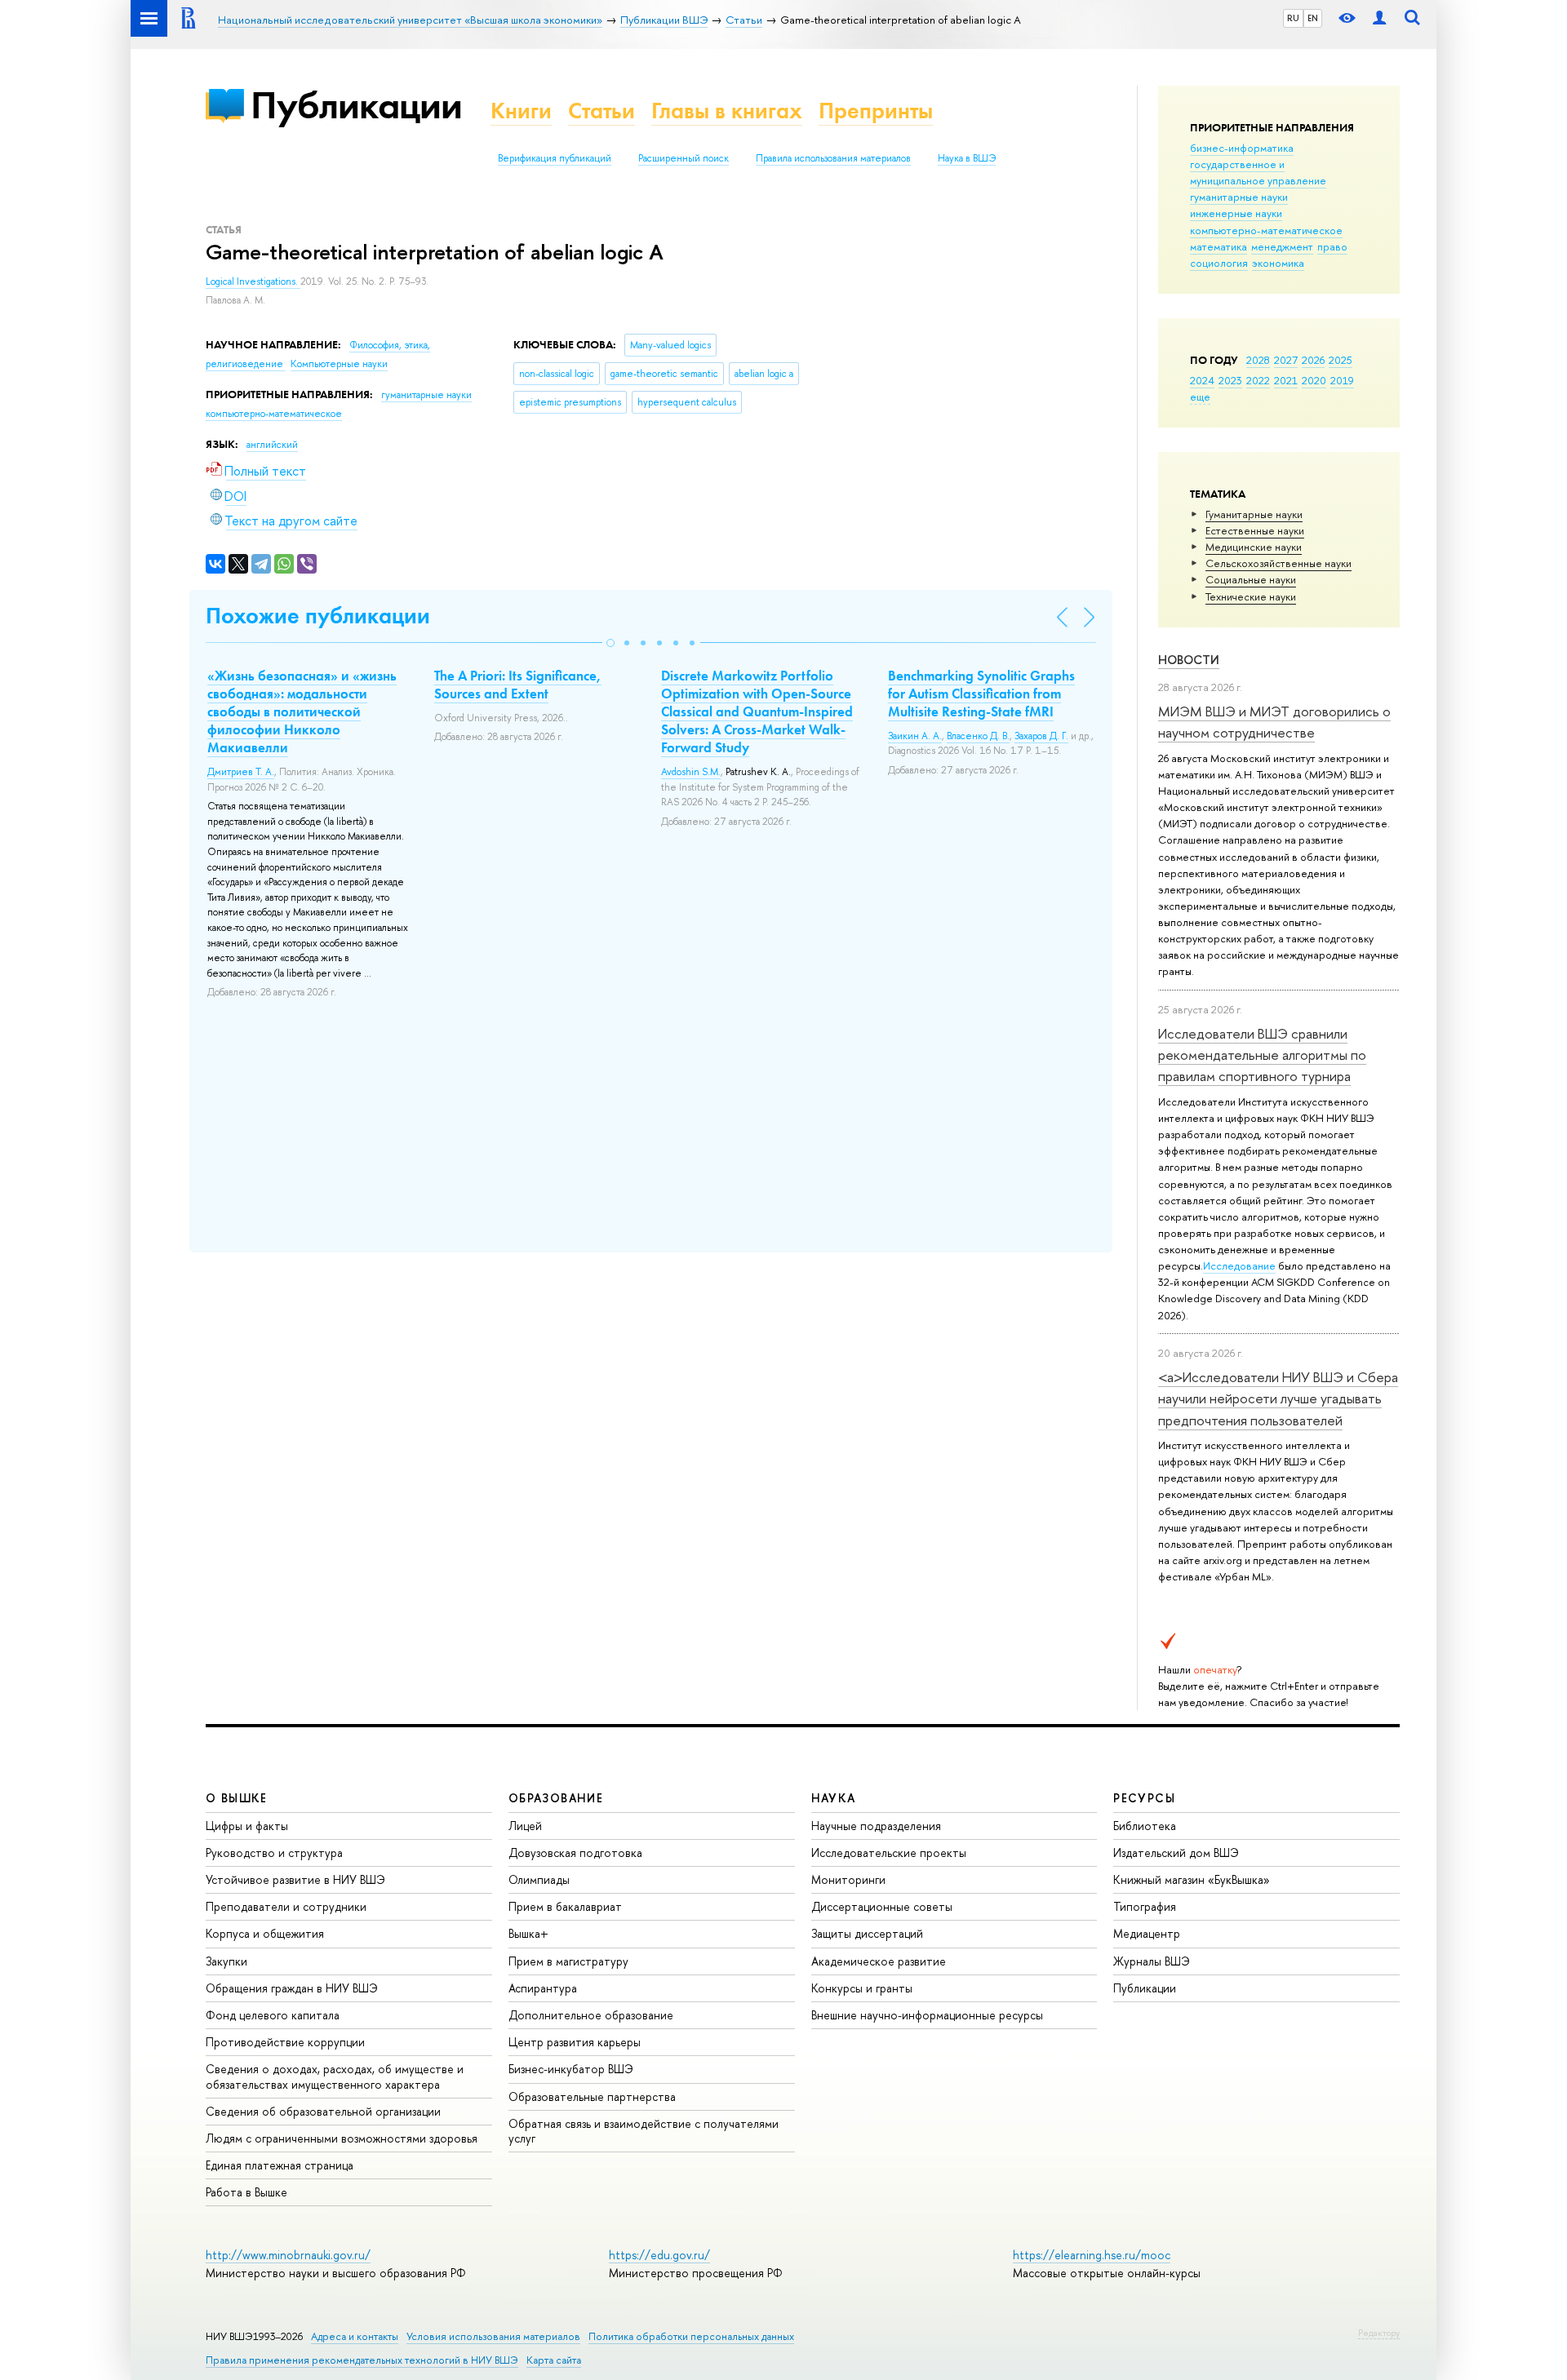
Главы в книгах (727, 111)
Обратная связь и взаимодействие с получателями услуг (644, 2131)
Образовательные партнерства (592, 2096)
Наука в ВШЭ (967, 158)
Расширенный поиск (684, 158)
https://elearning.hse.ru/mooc (1092, 2255)
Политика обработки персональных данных (691, 2336)
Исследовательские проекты (889, 1853)
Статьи (601, 111)
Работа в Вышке (246, 2192)
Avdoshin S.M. (691, 772)
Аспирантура (543, 1988)
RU (1293, 18)
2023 (1230, 380)
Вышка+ (528, 1933)
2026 (1313, 360)
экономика (1278, 263)
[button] (610, 643)
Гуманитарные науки (1254, 514)
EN (1313, 18)
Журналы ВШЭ (1152, 1961)
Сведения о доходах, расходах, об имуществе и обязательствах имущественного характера (335, 2076)
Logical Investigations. (253, 281)
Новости (1189, 660)
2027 (1286, 360)
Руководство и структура (274, 1853)
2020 (1314, 380)
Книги (521, 111)
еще (1200, 397)
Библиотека (1145, 1826)
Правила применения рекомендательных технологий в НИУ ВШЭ (362, 2360)
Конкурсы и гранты (862, 1988)
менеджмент (1282, 246)
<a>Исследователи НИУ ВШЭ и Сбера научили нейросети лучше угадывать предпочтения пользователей (1278, 1398)
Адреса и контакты (355, 2336)
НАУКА (834, 1798)
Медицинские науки (1254, 547)
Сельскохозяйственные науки (1278, 563)
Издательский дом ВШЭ (1176, 1853)
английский (272, 445)
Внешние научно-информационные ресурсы (927, 2015)
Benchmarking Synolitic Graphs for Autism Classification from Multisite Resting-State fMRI (981, 694)
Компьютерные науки (339, 364)
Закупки (226, 1961)
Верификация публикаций (555, 158)
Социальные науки (1251, 579)
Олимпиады (539, 1879)
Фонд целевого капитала (273, 2015)
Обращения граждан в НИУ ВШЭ (292, 1988)
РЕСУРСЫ (1144, 1798)
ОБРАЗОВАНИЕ (556, 1798)
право (1332, 246)
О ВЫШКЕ (237, 1798)
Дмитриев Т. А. (241, 772)
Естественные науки (1255, 530)
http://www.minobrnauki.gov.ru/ (288, 2255)
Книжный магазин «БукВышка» (1192, 1879)
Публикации (356, 105)
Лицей (525, 1826)
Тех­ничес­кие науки (1251, 596)
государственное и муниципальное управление (1258, 172)
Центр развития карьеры (575, 2042)
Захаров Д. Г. (1041, 736)
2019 (1342, 380)
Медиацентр (1147, 1933)
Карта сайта (554, 2360)
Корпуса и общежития (265, 1933)
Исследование (1239, 1265)
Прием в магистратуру (568, 1961)
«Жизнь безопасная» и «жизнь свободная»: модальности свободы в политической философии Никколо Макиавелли (302, 711)
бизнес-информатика (1242, 148)
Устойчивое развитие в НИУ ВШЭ (295, 1879)
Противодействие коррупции (285, 2042)
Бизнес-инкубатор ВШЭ (571, 2069)
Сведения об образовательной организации (323, 2111)
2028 (1258, 360)
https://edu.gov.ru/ (659, 2255)
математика (1219, 246)
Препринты (876, 111)
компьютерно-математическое (1266, 230)
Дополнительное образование (591, 2015)
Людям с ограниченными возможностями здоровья (342, 2138)
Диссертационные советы (882, 1906)
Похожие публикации (318, 616)
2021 (1286, 380)
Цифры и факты (247, 1826)
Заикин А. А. (915, 736)
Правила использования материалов (833, 158)
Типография (1145, 1906)
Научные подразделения (876, 1826)
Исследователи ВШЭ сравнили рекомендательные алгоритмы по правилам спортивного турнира (1262, 1055)
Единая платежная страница (280, 2165)
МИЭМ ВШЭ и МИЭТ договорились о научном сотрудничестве (1274, 722)
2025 (1341, 360)
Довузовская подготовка (575, 1853)
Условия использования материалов (493, 2336)
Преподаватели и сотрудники (286, 1906)
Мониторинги (848, 1879)
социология (1219, 263)
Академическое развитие (879, 1961)
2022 (1258, 380)
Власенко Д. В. (978, 736)
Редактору (1379, 2333)
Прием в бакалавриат (565, 1906)
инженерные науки (1236, 213)
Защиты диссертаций (867, 1933)
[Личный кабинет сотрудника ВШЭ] (1379, 18)
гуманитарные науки (1239, 197)
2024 (1202, 380)
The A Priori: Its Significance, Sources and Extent (518, 685)
